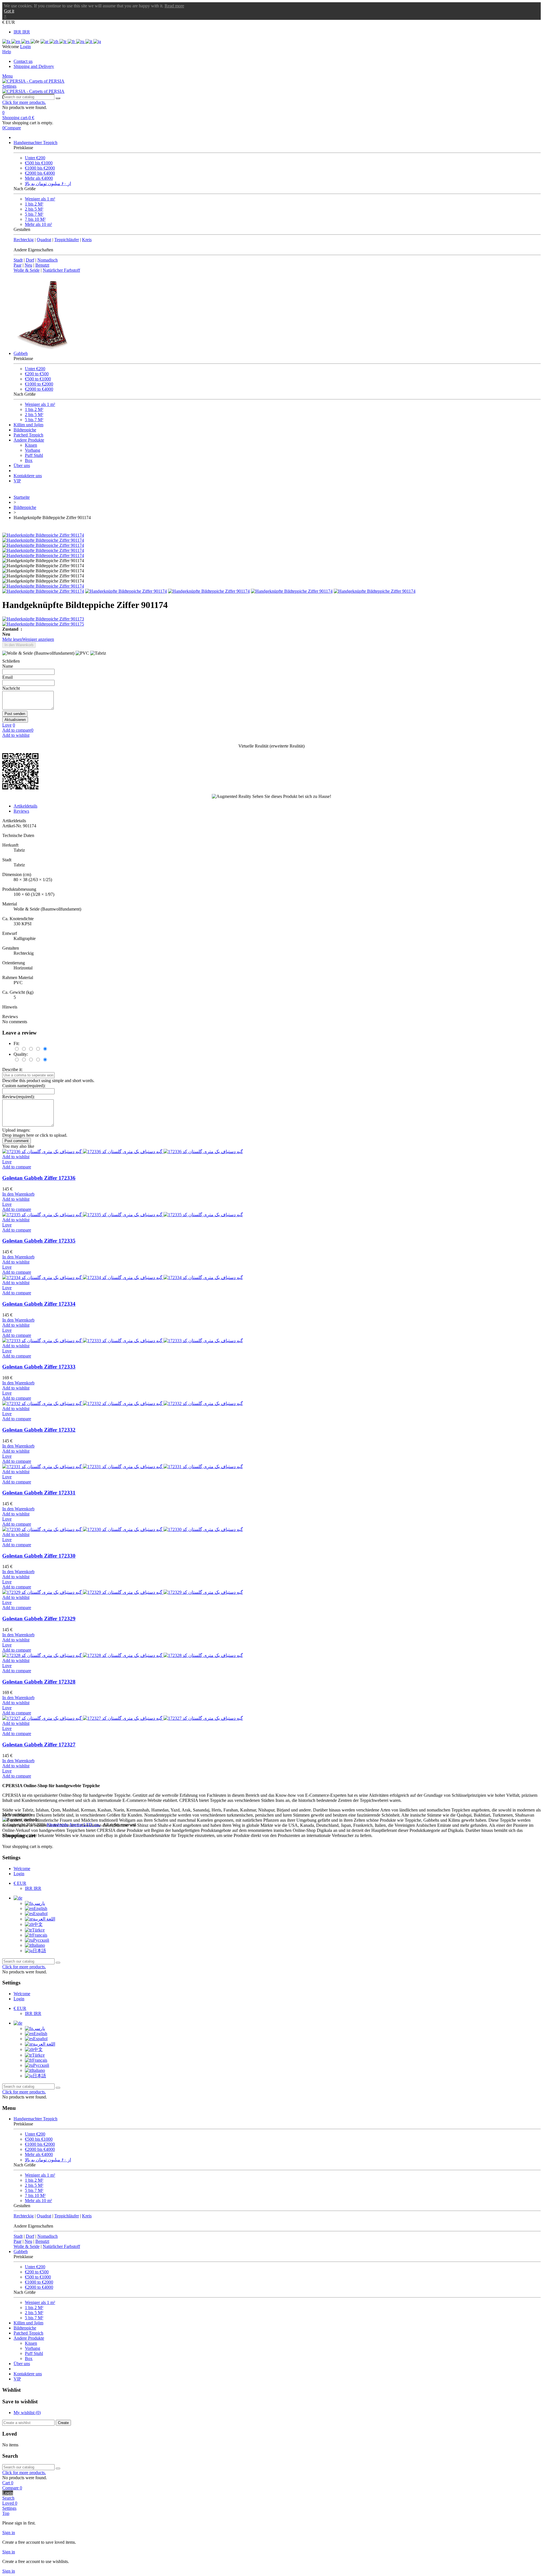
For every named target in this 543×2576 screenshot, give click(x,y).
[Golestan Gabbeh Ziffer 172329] (123, 1592)
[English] (16, 41)
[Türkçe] (63, 41)
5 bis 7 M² (34, 214)
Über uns (22, 465)
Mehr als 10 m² (38, 224)
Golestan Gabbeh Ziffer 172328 (39, 1682)
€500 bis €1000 (39, 163)
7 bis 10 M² (35, 219)
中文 (38, 1924)
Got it (9, 11)
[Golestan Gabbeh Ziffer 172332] (123, 1403)
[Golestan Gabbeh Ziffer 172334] (123, 1278)
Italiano (38, 1945)
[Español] (26, 41)
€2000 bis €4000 (40, 173)
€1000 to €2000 (39, 384)
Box (29, 460)
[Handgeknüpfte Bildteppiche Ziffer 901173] (271, 619)
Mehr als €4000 (39, 178)
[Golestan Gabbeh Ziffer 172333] (123, 1341)
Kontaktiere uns (28, 476)
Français (40, 1935)
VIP (17, 481)
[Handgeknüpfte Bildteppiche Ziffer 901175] (271, 624)
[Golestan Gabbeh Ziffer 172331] (123, 1467)
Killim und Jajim (28, 425)
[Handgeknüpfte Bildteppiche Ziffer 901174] (43, 535)
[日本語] (97, 41)
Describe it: (12, 1069)
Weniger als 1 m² (40, 199)
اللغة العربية (44, 1919)
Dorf (30, 260)
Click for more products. (24, 102)
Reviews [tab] (21, 811)
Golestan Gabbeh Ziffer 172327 (39, 1745)
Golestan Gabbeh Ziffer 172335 (39, 1241)
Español (40, 1914)
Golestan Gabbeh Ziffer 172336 (39, 1178)
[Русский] (81, 41)
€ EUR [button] (9, 22)
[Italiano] (89, 41)
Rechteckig (24, 240)
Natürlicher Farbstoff (61, 270)
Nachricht (11, 688)
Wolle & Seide (27, 270)
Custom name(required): (24, 1086)
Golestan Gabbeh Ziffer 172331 (39, 1493)
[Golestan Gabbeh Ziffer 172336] (123, 1152)
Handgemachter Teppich (35, 143)
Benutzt (42, 265)
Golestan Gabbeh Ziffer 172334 (39, 1304)
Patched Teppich (28, 435)
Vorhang (33, 450)
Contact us (23, 61)
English (40, 1908)
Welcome (22, 1869)
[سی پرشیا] (33, 81)
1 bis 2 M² (34, 204)
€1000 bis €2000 (40, 168)
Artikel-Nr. (13, 826)
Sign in (9, 2533)
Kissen (31, 445)
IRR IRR (22, 32)
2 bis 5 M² (34, 209)
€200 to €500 (37, 374)
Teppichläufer (67, 240)
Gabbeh (21, 353)
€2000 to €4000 (39, 389)
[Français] (72, 41)
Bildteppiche (25, 430)
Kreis (87, 240)
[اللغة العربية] (45, 41)
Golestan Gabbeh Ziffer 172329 (39, 1619)
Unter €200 (35, 158)
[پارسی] (7, 41)
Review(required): (19, 1097)
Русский (41, 1940)
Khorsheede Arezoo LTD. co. (74, 1825)
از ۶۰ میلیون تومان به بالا (48, 184)
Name (8, 666)
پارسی (39, 1903)
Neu (28, 265)
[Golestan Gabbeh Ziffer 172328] (123, 1655)
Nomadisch (48, 260)
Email (7, 677)
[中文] (54, 41)
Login (19, 1874)
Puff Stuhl (34, 455)
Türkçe (38, 1930)
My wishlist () (27, 2413)
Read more (174, 6)
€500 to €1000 (38, 379)
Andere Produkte (29, 440)
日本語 (39, 1951)
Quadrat (44, 240)
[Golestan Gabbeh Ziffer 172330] (123, 1529)
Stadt (18, 260)
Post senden (15, 714)
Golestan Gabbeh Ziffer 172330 (39, 1556)
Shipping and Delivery (34, 66)
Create (63, 2423)
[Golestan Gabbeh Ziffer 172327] (123, 1718)
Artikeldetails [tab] (25, 806)
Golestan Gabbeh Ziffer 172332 (39, 1430)
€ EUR (20, 1883)
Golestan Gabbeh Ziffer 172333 (39, 1367)
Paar (18, 265)
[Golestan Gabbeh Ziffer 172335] (123, 1215)
